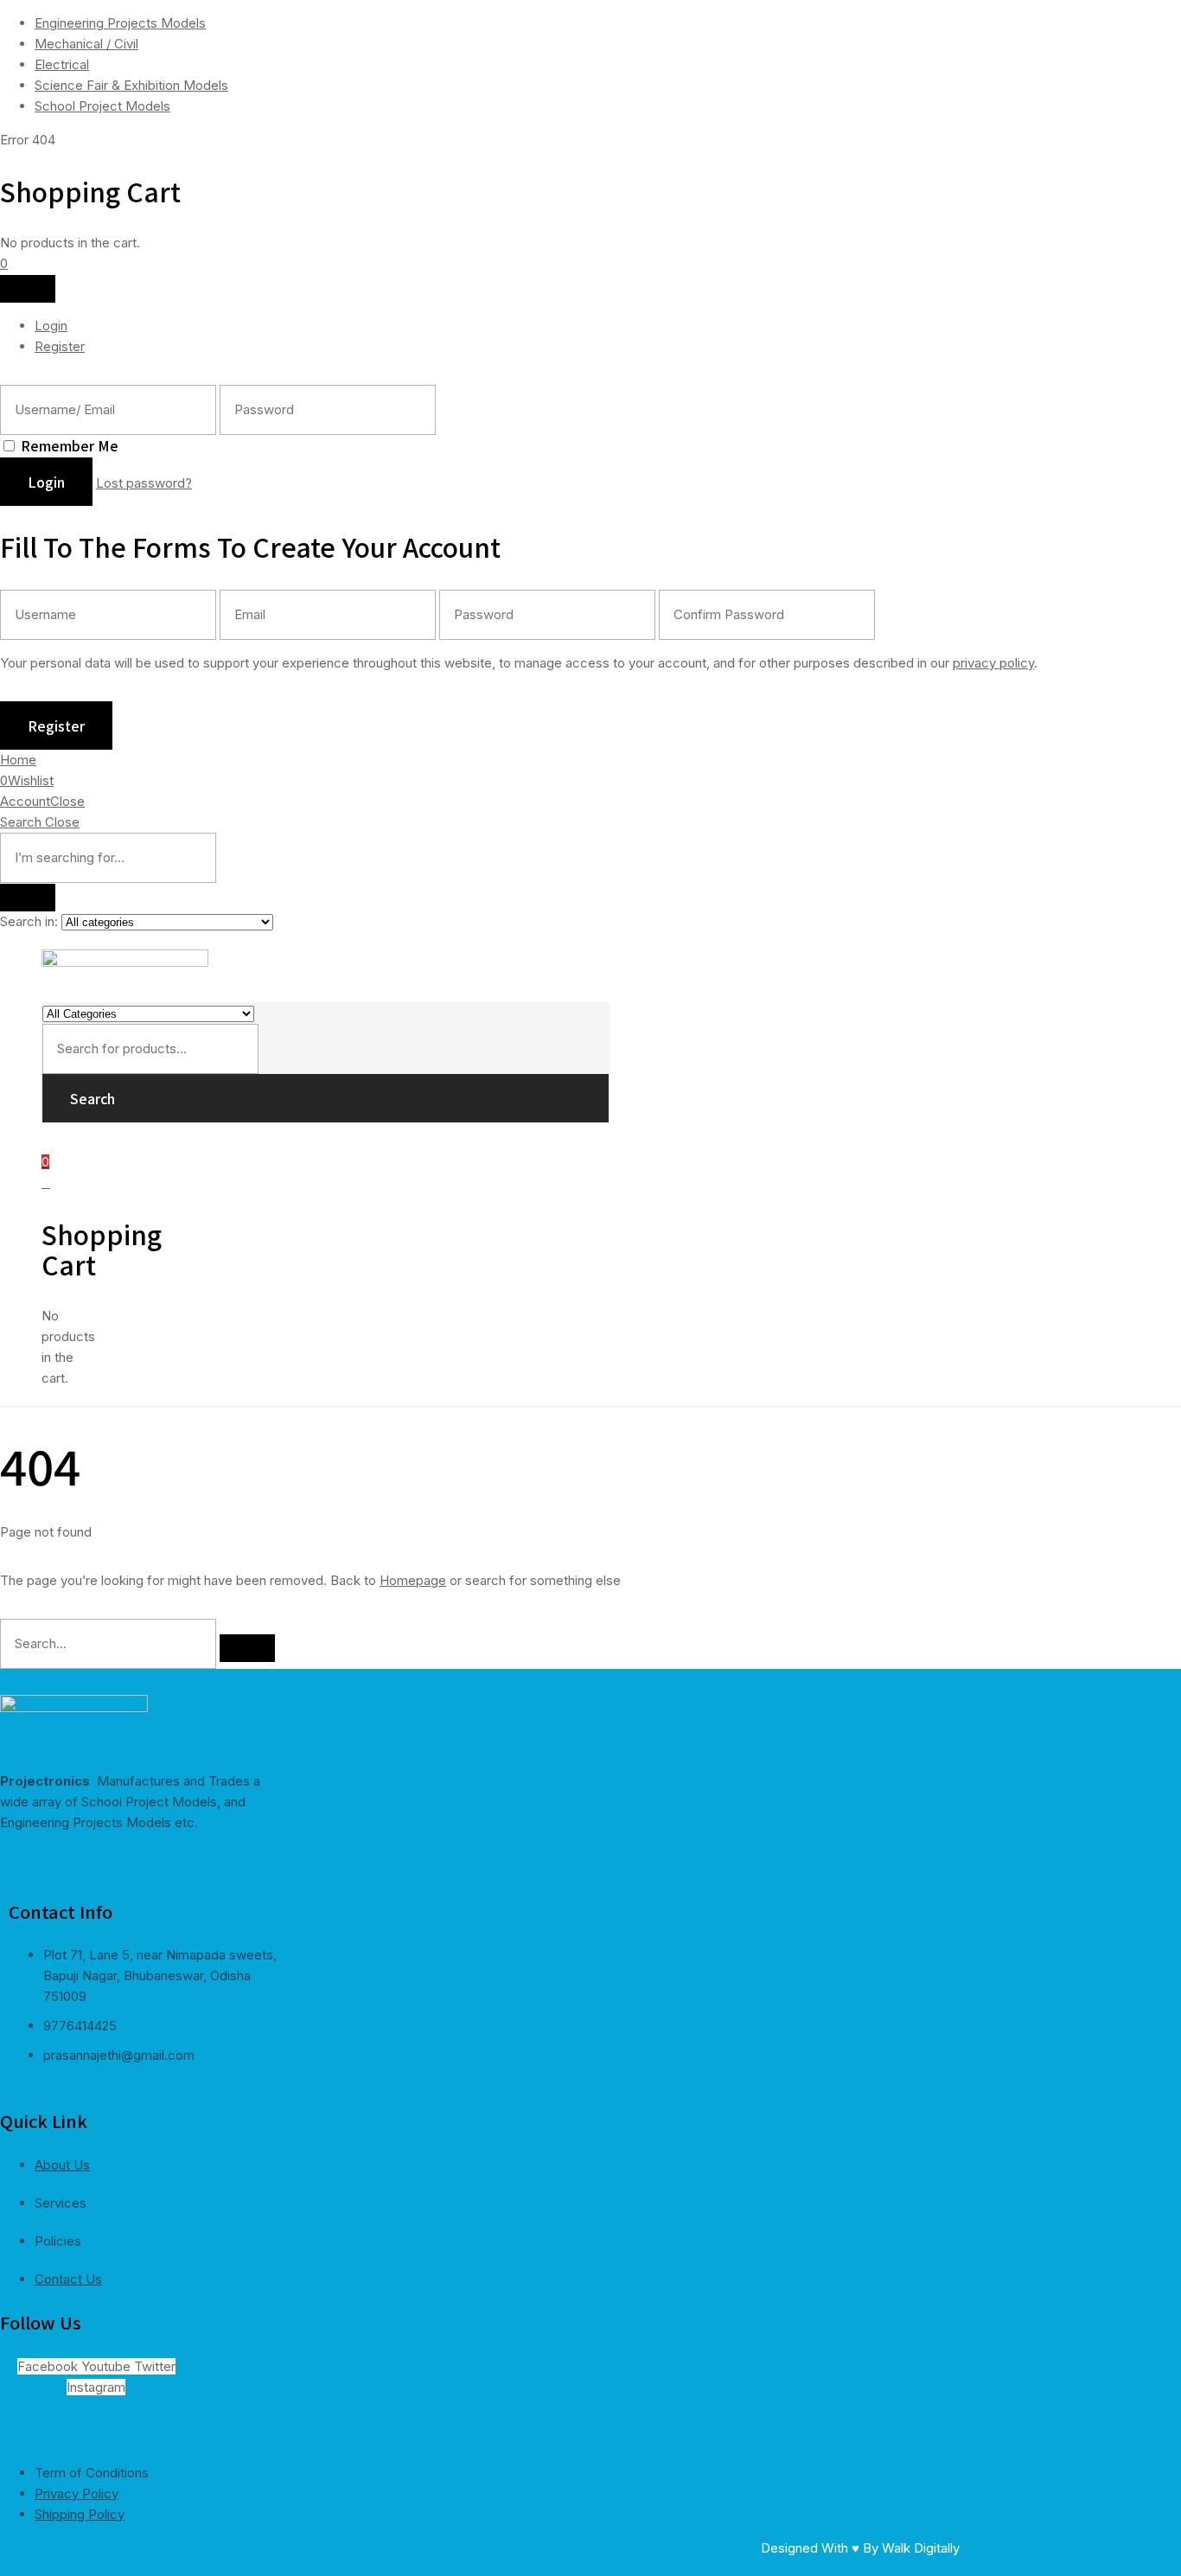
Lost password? (144, 483)
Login (51, 326)
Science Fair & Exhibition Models (131, 85)
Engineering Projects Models (120, 23)
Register (60, 346)
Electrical (62, 64)
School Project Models (102, 106)
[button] (4, 263)
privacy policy (993, 663)
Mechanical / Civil (86, 44)
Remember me (70, 445)
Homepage (413, 1580)
